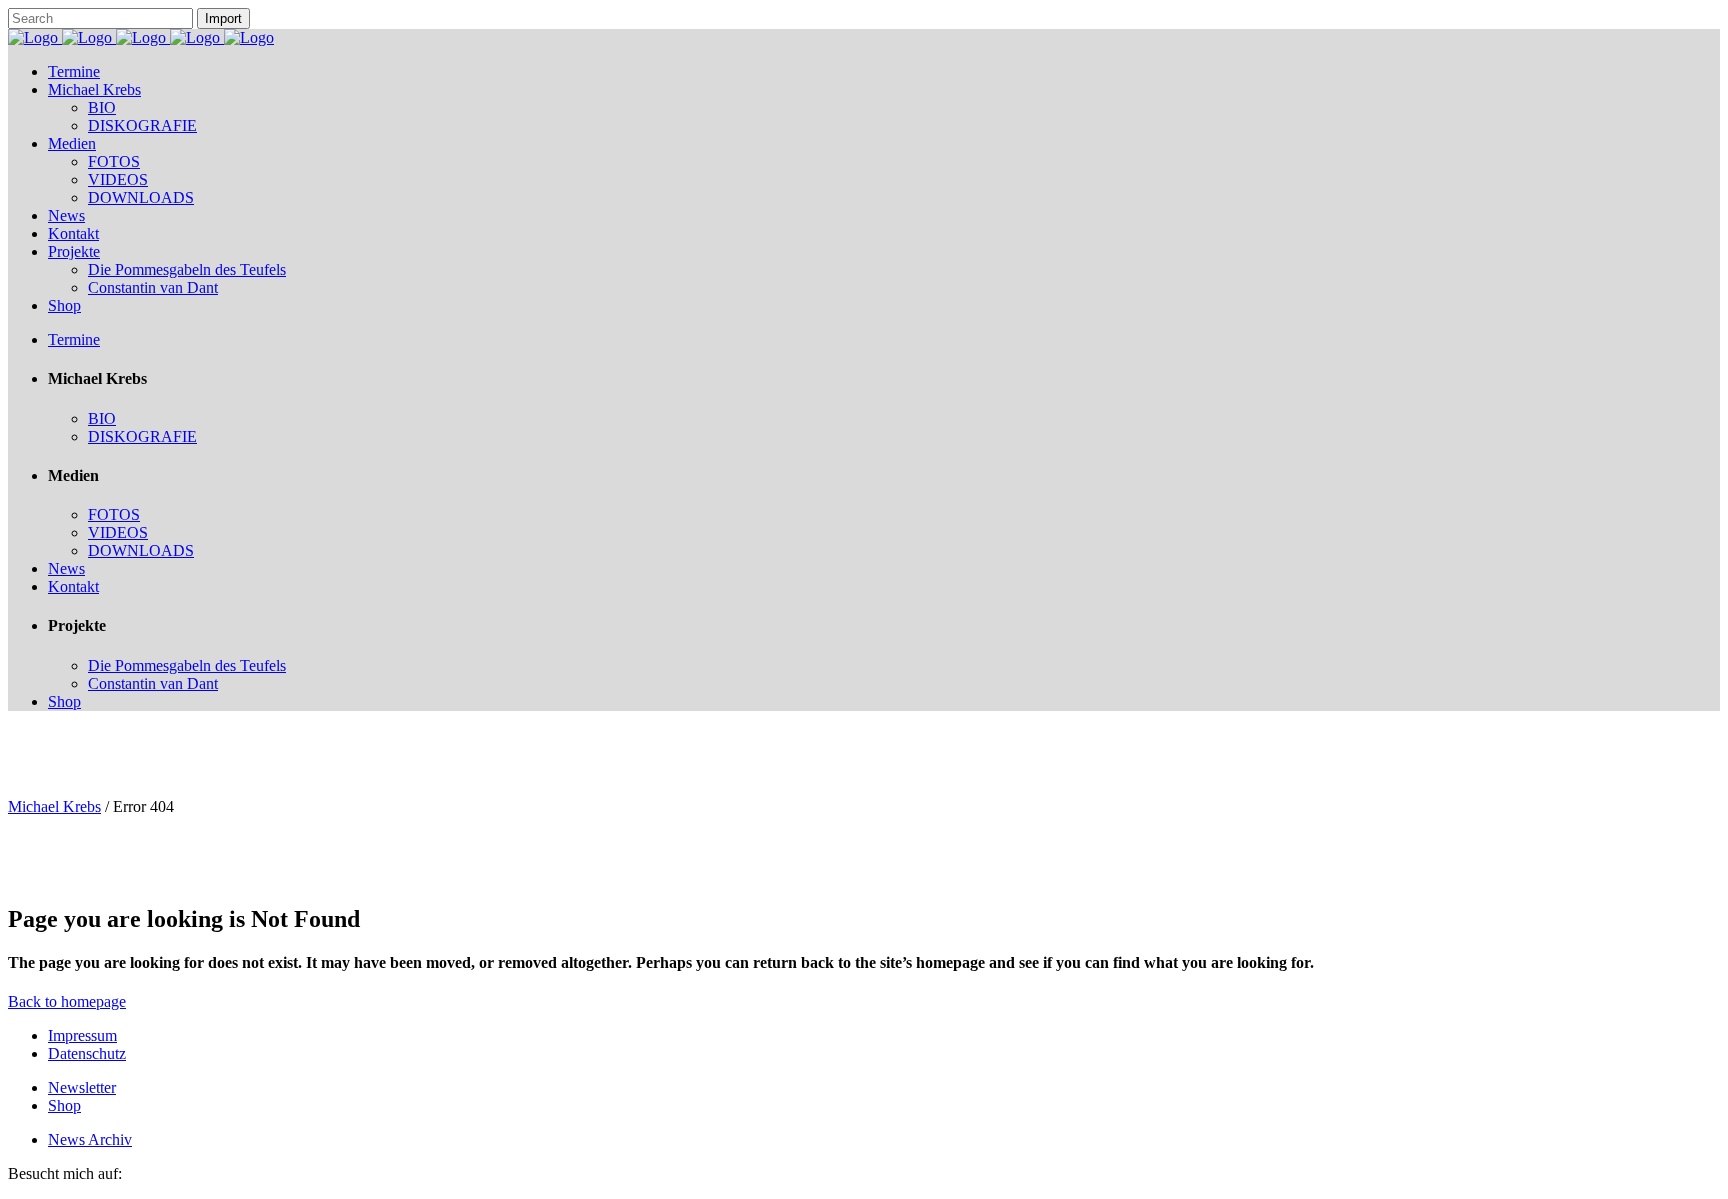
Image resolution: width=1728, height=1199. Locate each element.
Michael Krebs (54, 806)
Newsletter (82, 1087)
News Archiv (90, 1139)
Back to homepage (67, 1001)
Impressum (82, 1035)
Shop (64, 1105)
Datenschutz (87, 1053)
